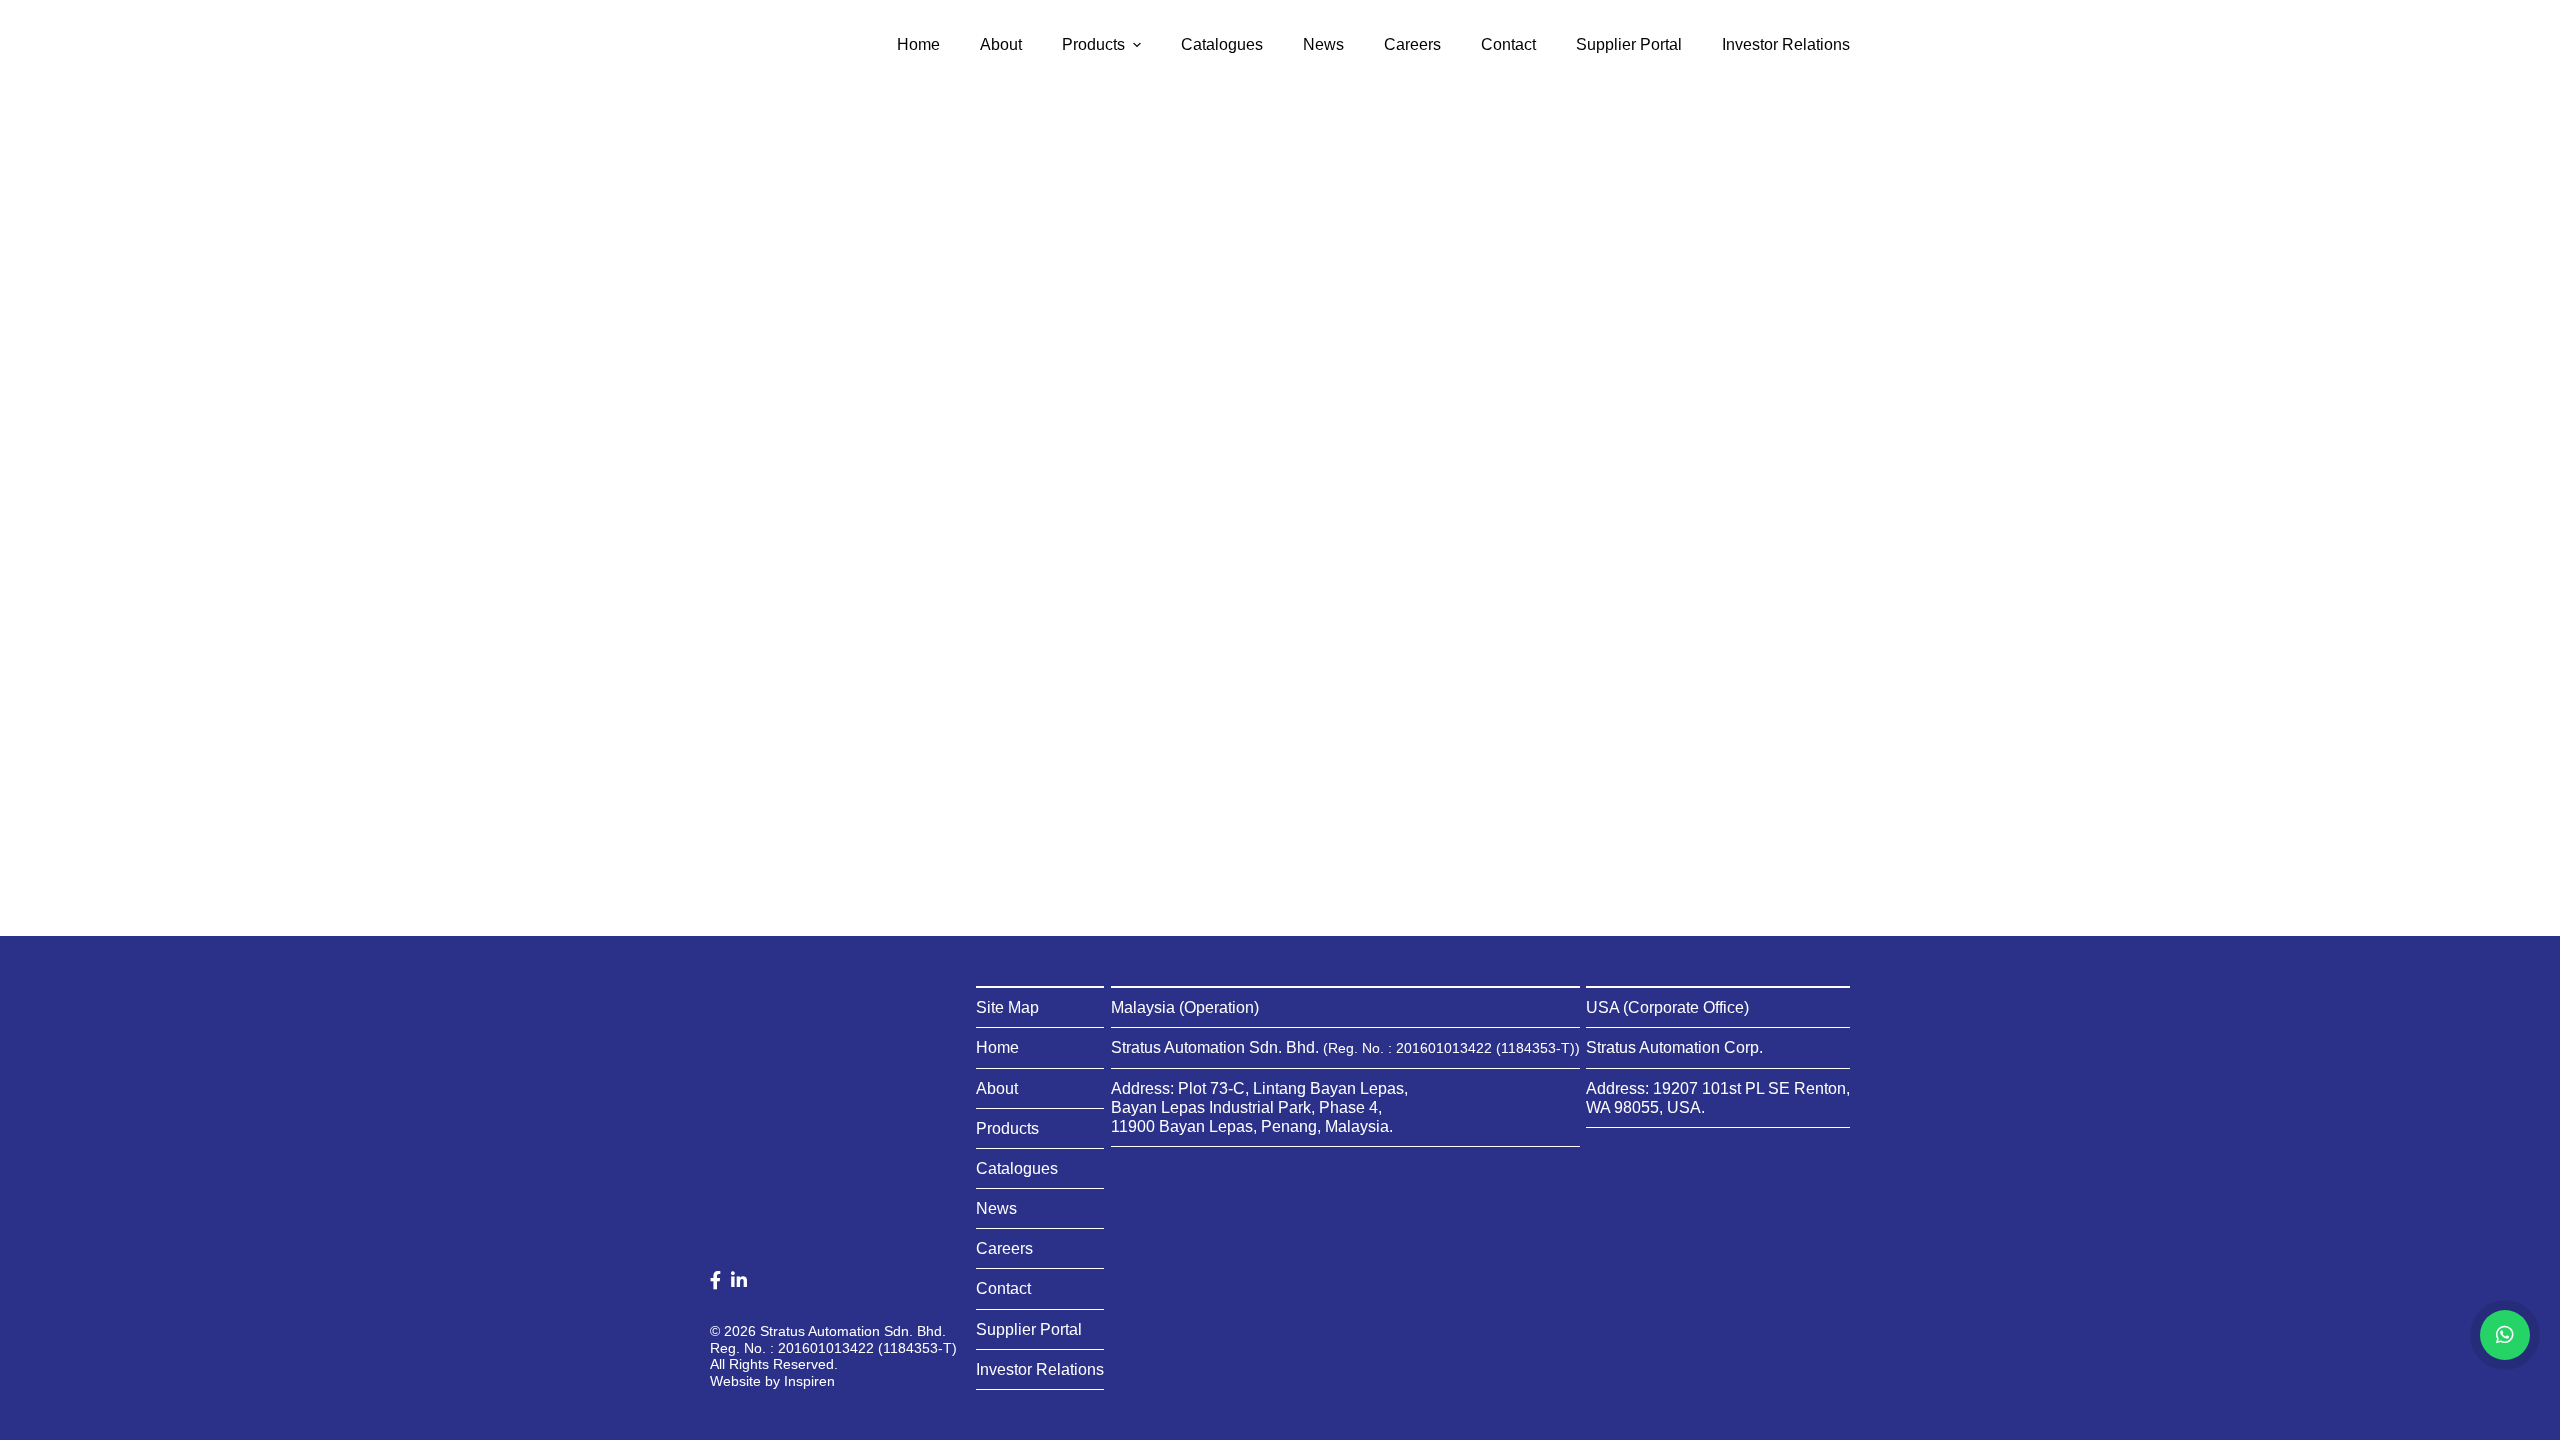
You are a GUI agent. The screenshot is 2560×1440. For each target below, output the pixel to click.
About (997, 1088)
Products (1007, 1128)
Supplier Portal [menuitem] (1629, 44)
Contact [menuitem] (1508, 44)
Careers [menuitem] (1412, 44)
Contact (1003, 1288)
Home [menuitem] (918, 44)
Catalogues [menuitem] (1222, 44)
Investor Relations (1040, 1369)
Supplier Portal (1029, 1329)
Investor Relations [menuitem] (1786, 44)
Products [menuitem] (1093, 44)
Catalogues (1017, 1168)
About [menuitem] (1001, 44)
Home (997, 1047)
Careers (1004, 1248)
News (996, 1208)
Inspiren (809, 1381)
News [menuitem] (1323, 44)
